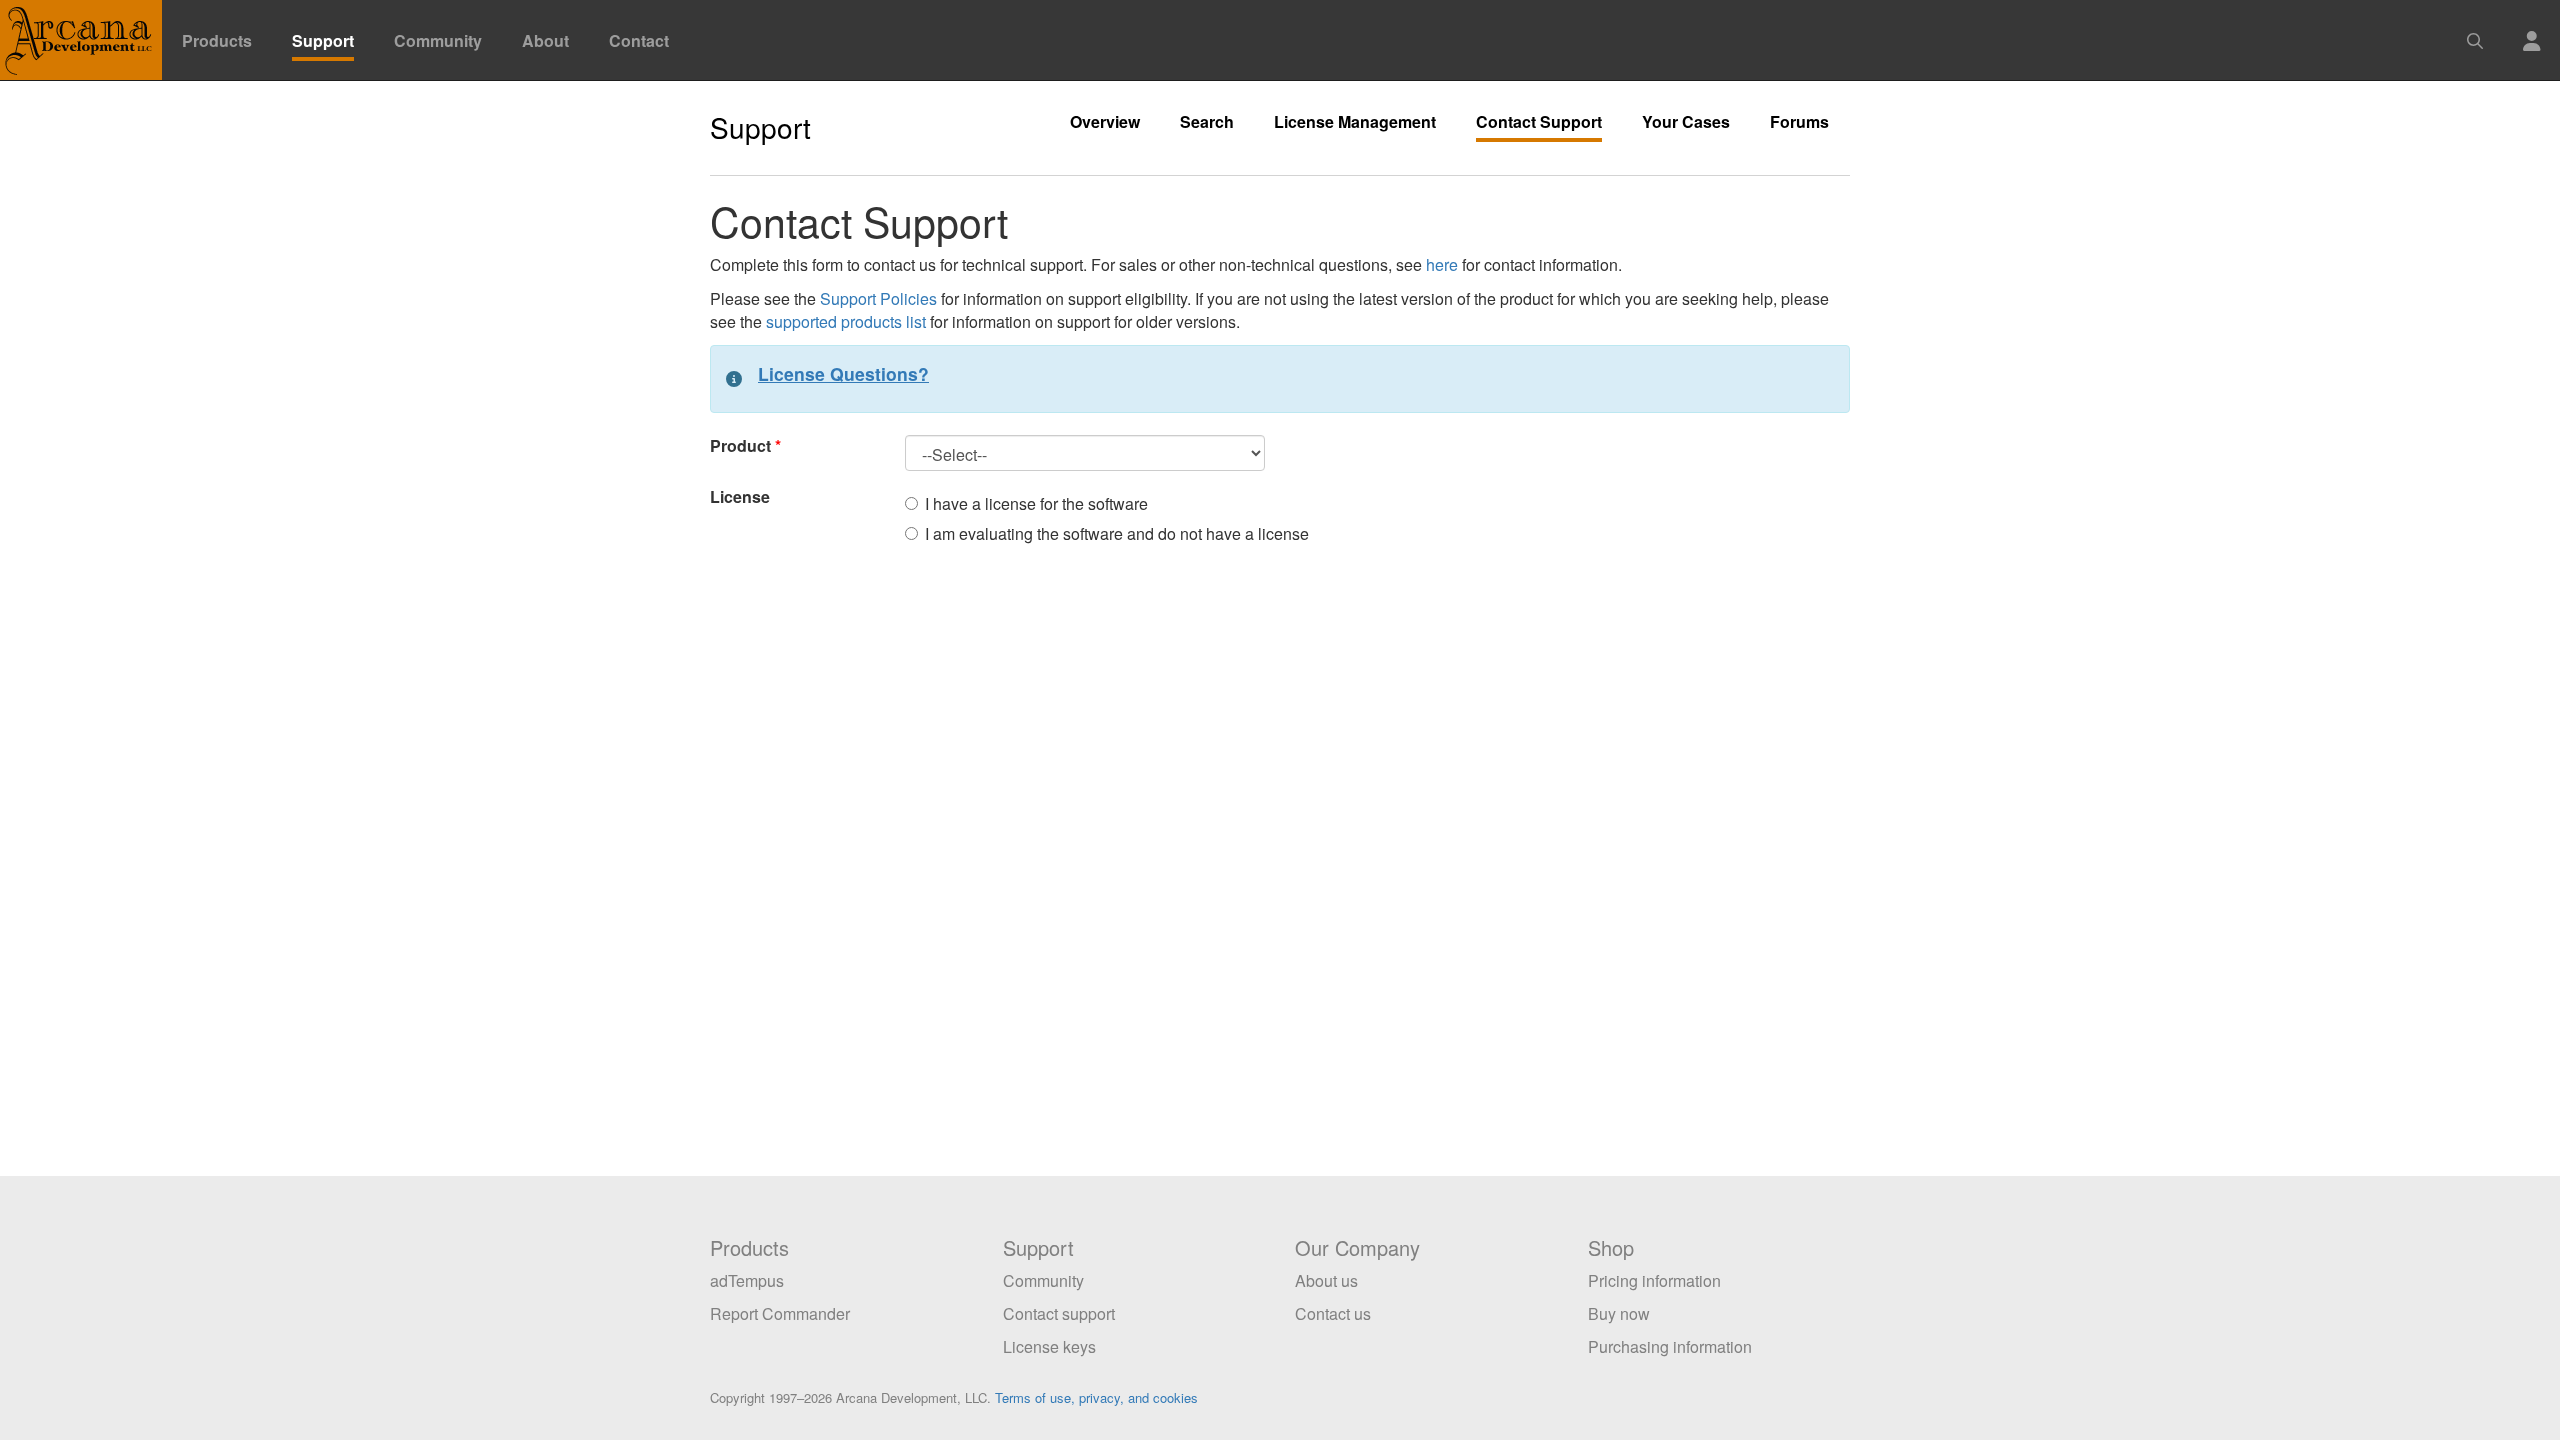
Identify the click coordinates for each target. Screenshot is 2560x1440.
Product (740, 446)
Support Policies (878, 298)
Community (438, 40)
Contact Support (1539, 122)
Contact (639, 40)
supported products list (846, 321)
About (545, 40)
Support (323, 40)
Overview (1105, 122)
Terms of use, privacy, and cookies (1096, 1397)
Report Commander (780, 1313)
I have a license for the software (1036, 504)
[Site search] (2475, 28)
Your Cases (1686, 122)
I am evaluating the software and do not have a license (1117, 534)
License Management (1355, 122)
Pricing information (1654, 1280)
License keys (1049, 1346)
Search (1207, 122)
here (1442, 264)
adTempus (747, 1280)
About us (1326, 1280)
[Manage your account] (2532, 28)
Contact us (1333, 1313)
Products (217, 40)
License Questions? (843, 373)
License (740, 497)
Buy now (1619, 1313)
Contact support (1059, 1313)
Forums (1799, 122)
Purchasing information (1670, 1346)
